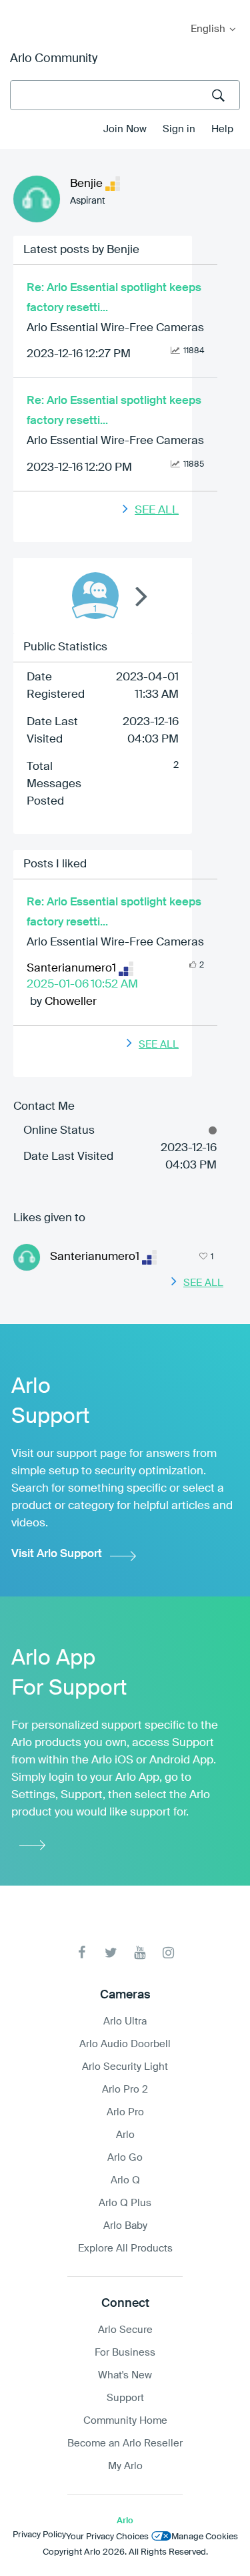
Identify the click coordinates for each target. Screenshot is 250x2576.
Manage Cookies (205, 2537)
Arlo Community (54, 59)
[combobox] (125, 95)
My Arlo (19, 8)
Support (125, 2398)
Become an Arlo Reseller (125, 2443)
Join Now (125, 129)
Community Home (125, 2421)
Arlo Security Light (125, 2067)
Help (222, 129)
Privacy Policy (39, 2535)
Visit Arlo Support (57, 1554)
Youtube (140, 1953)
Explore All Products (125, 2248)
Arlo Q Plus (125, 2203)
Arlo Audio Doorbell (125, 2044)
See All (157, 510)
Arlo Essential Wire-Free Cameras (115, 328)
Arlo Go (125, 2158)
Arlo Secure (125, 2330)
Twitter (111, 1953)
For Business (125, 2353)
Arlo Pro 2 (125, 2090)
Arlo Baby (125, 2226)
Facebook (82, 1953)
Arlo (125, 2135)
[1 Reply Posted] (95, 596)
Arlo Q (125, 2180)
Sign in (179, 129)
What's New (125, 2375)
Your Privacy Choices (107, 2537)
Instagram (168, 1953)
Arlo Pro (125, 2112)
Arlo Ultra (125, 2021)
